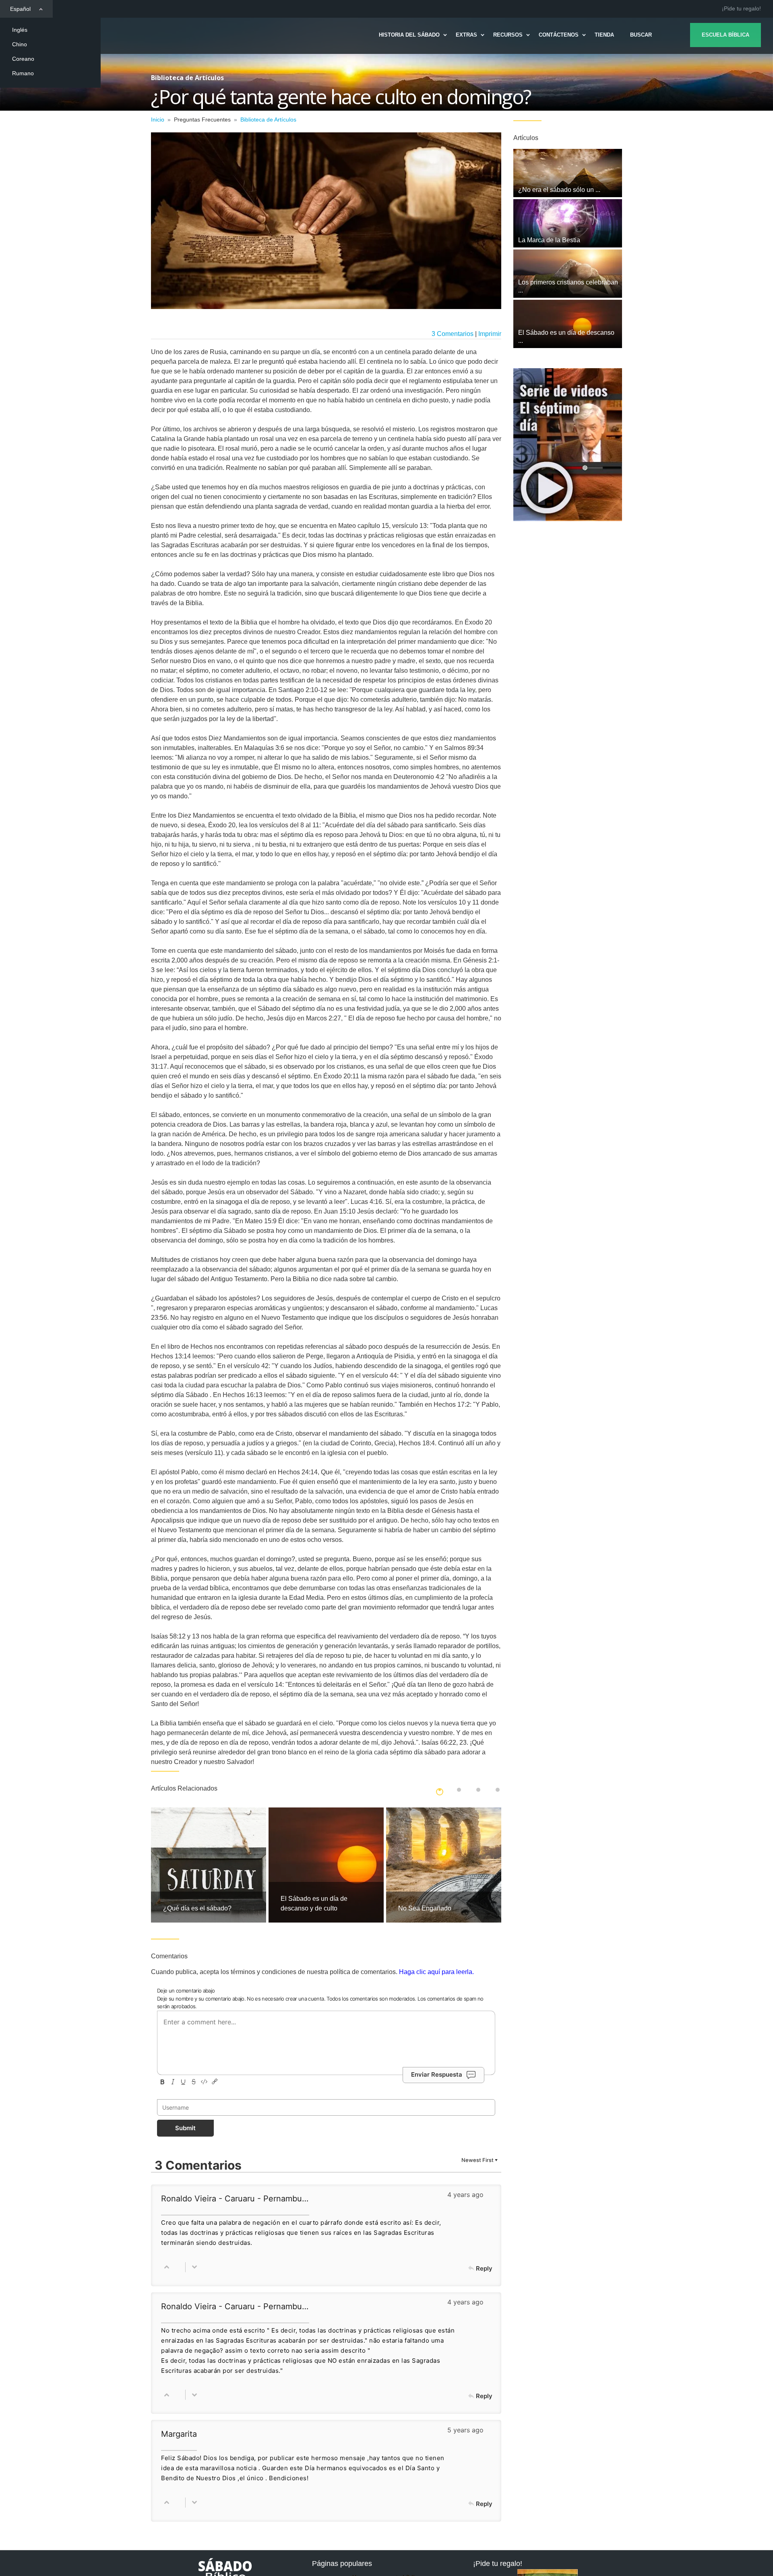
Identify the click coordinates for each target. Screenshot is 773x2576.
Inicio (158, 120)
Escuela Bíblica (725, 35)
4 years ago (465, 2195)
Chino (20, 44)
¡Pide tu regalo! (741, 8)
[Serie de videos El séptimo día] (568, 445)
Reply (484, 2268)
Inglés (20, 30)
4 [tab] (498, 1790)
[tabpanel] (209, 1865)
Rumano (23, 73)
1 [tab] (440, 1790)
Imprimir (490, 334)
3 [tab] (478, 1790)
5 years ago (465, 2430)
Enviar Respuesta (437, 2074)
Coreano (23, 59)
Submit (185, 2128)
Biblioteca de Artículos (268, 120)
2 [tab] (459, 1790)
